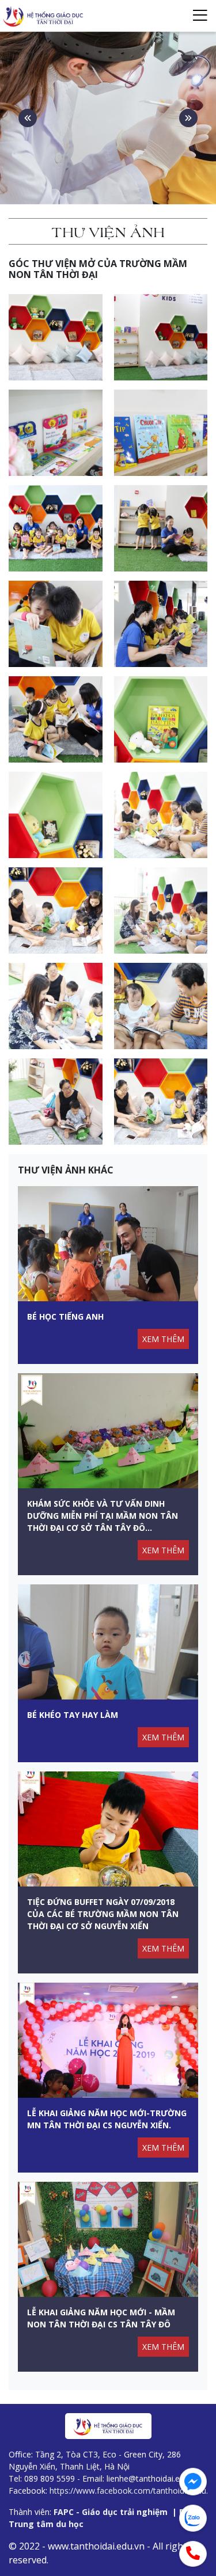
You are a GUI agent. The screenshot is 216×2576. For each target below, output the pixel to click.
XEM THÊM (163, 1339)
